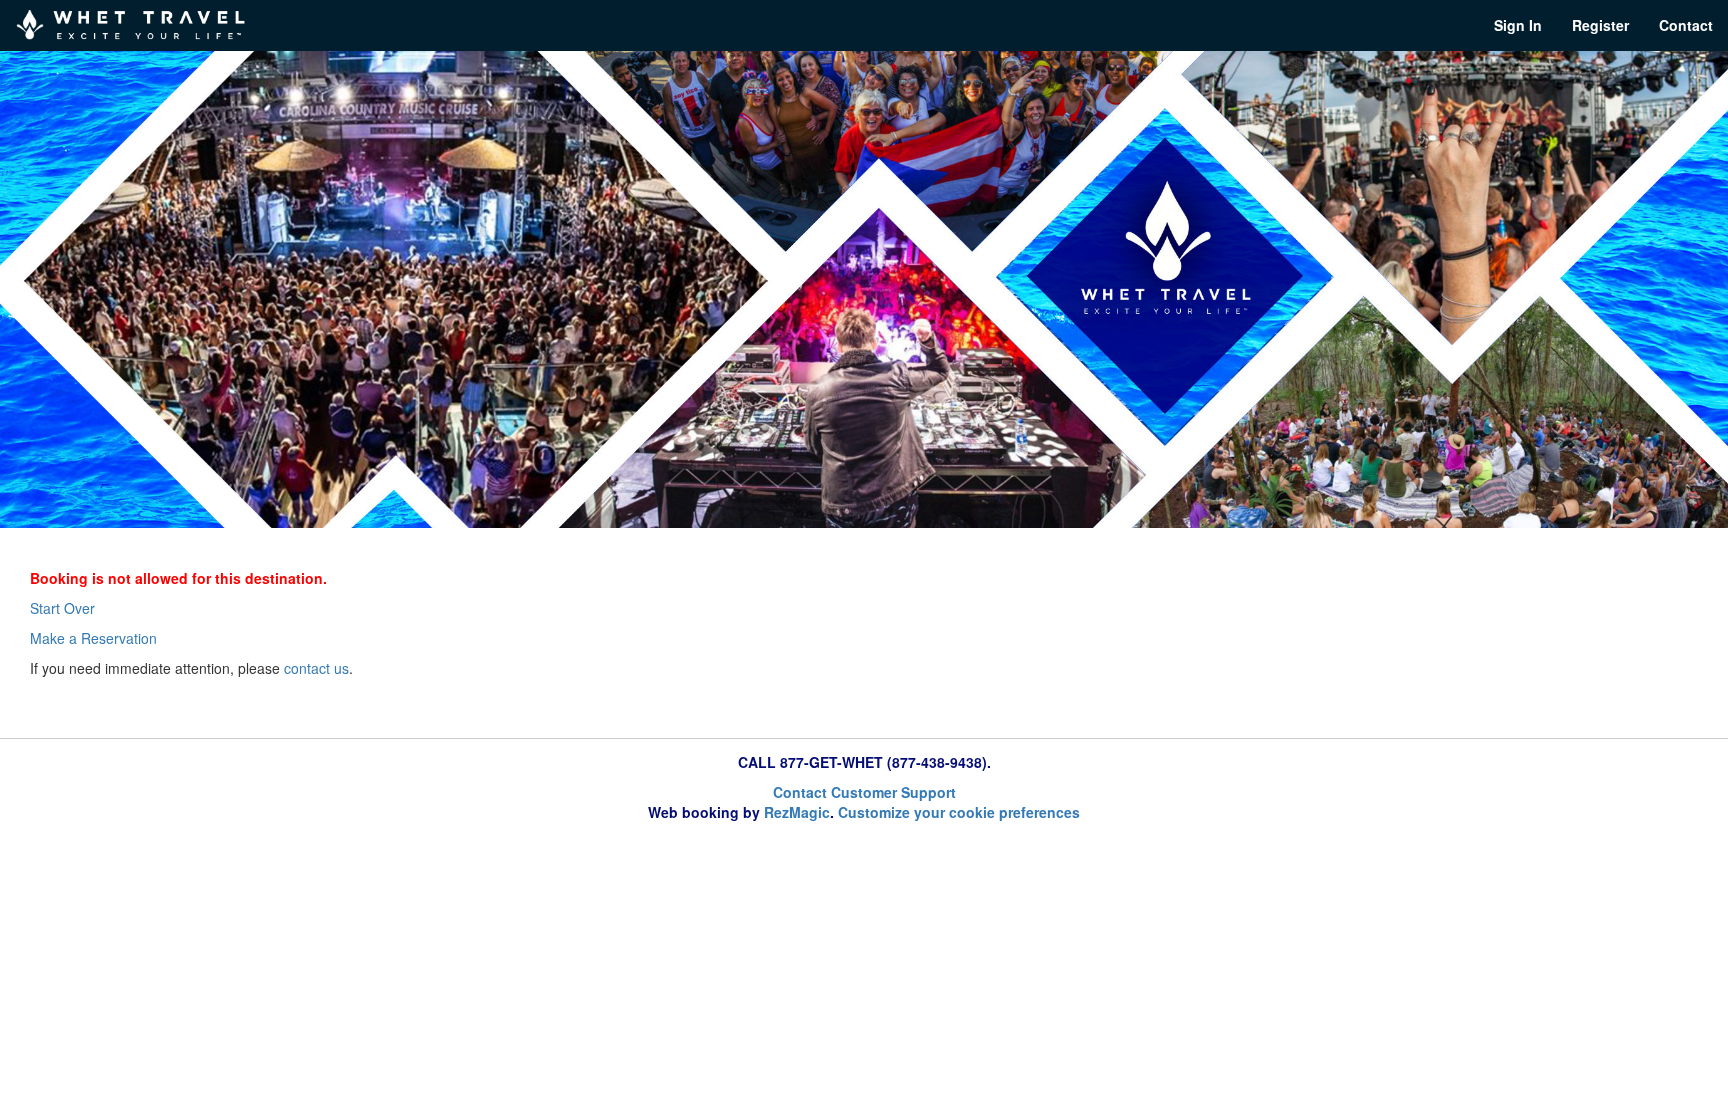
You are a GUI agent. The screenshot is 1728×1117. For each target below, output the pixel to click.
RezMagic (797, 812)
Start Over (62, 608)
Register (1600, 25)
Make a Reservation (93, 638)
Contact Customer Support (864, 792)
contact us (316, 668)
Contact (1686, 25)
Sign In (1518, 25)
